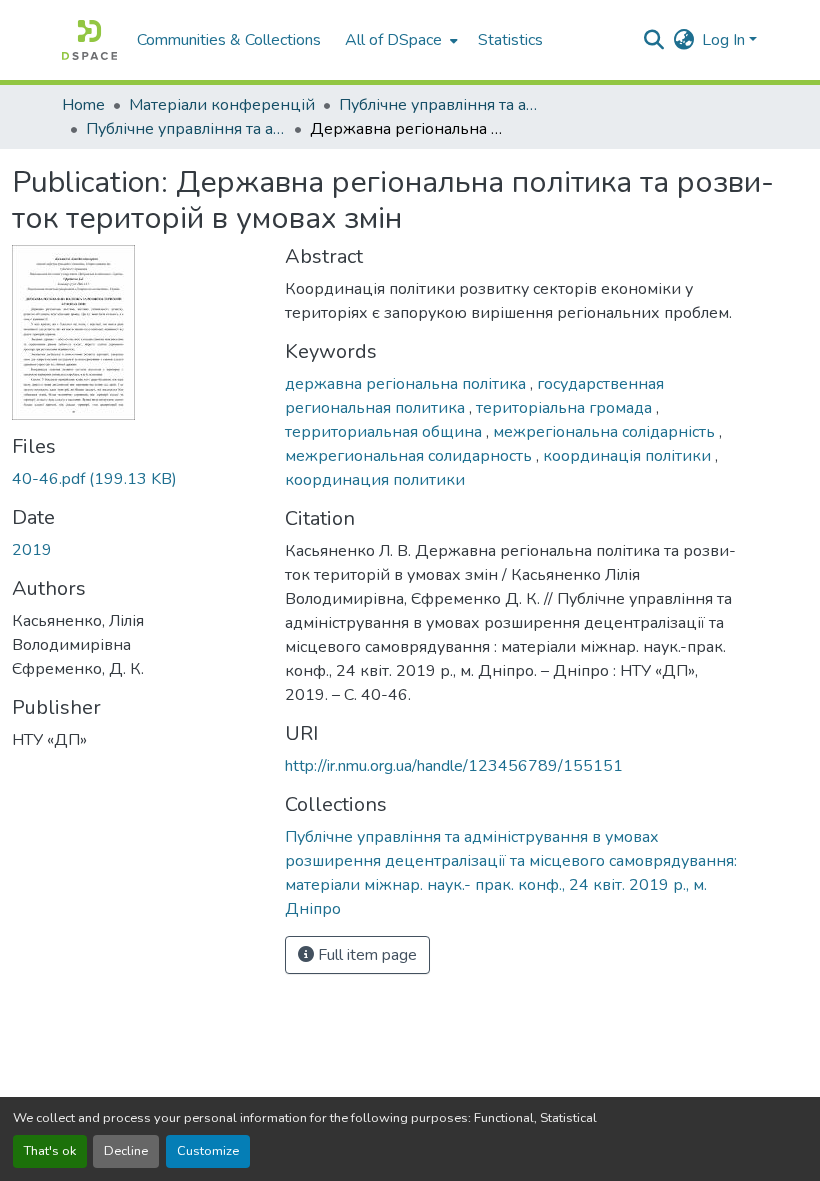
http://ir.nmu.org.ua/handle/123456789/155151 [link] (454, 766)
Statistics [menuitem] (510, 40)
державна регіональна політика (407, 384)
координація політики (629, 456)
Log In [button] (725, 40)
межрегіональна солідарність (606, 432)
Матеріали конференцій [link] (222, 105)
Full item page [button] (365, 955)
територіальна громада (566, 408)
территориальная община (385, 432)
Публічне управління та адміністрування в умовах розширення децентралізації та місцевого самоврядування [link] (439, 105)
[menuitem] (399, 40)
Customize (208, 1151)
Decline (126, 1151)
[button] (89, 40)
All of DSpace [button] (393, 40)
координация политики (375, 480)
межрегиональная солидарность (410, 456)
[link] (136, 479)
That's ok (50, 1151)
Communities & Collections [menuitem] (229, 40)
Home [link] (83, 105)
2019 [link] (32, 550)
